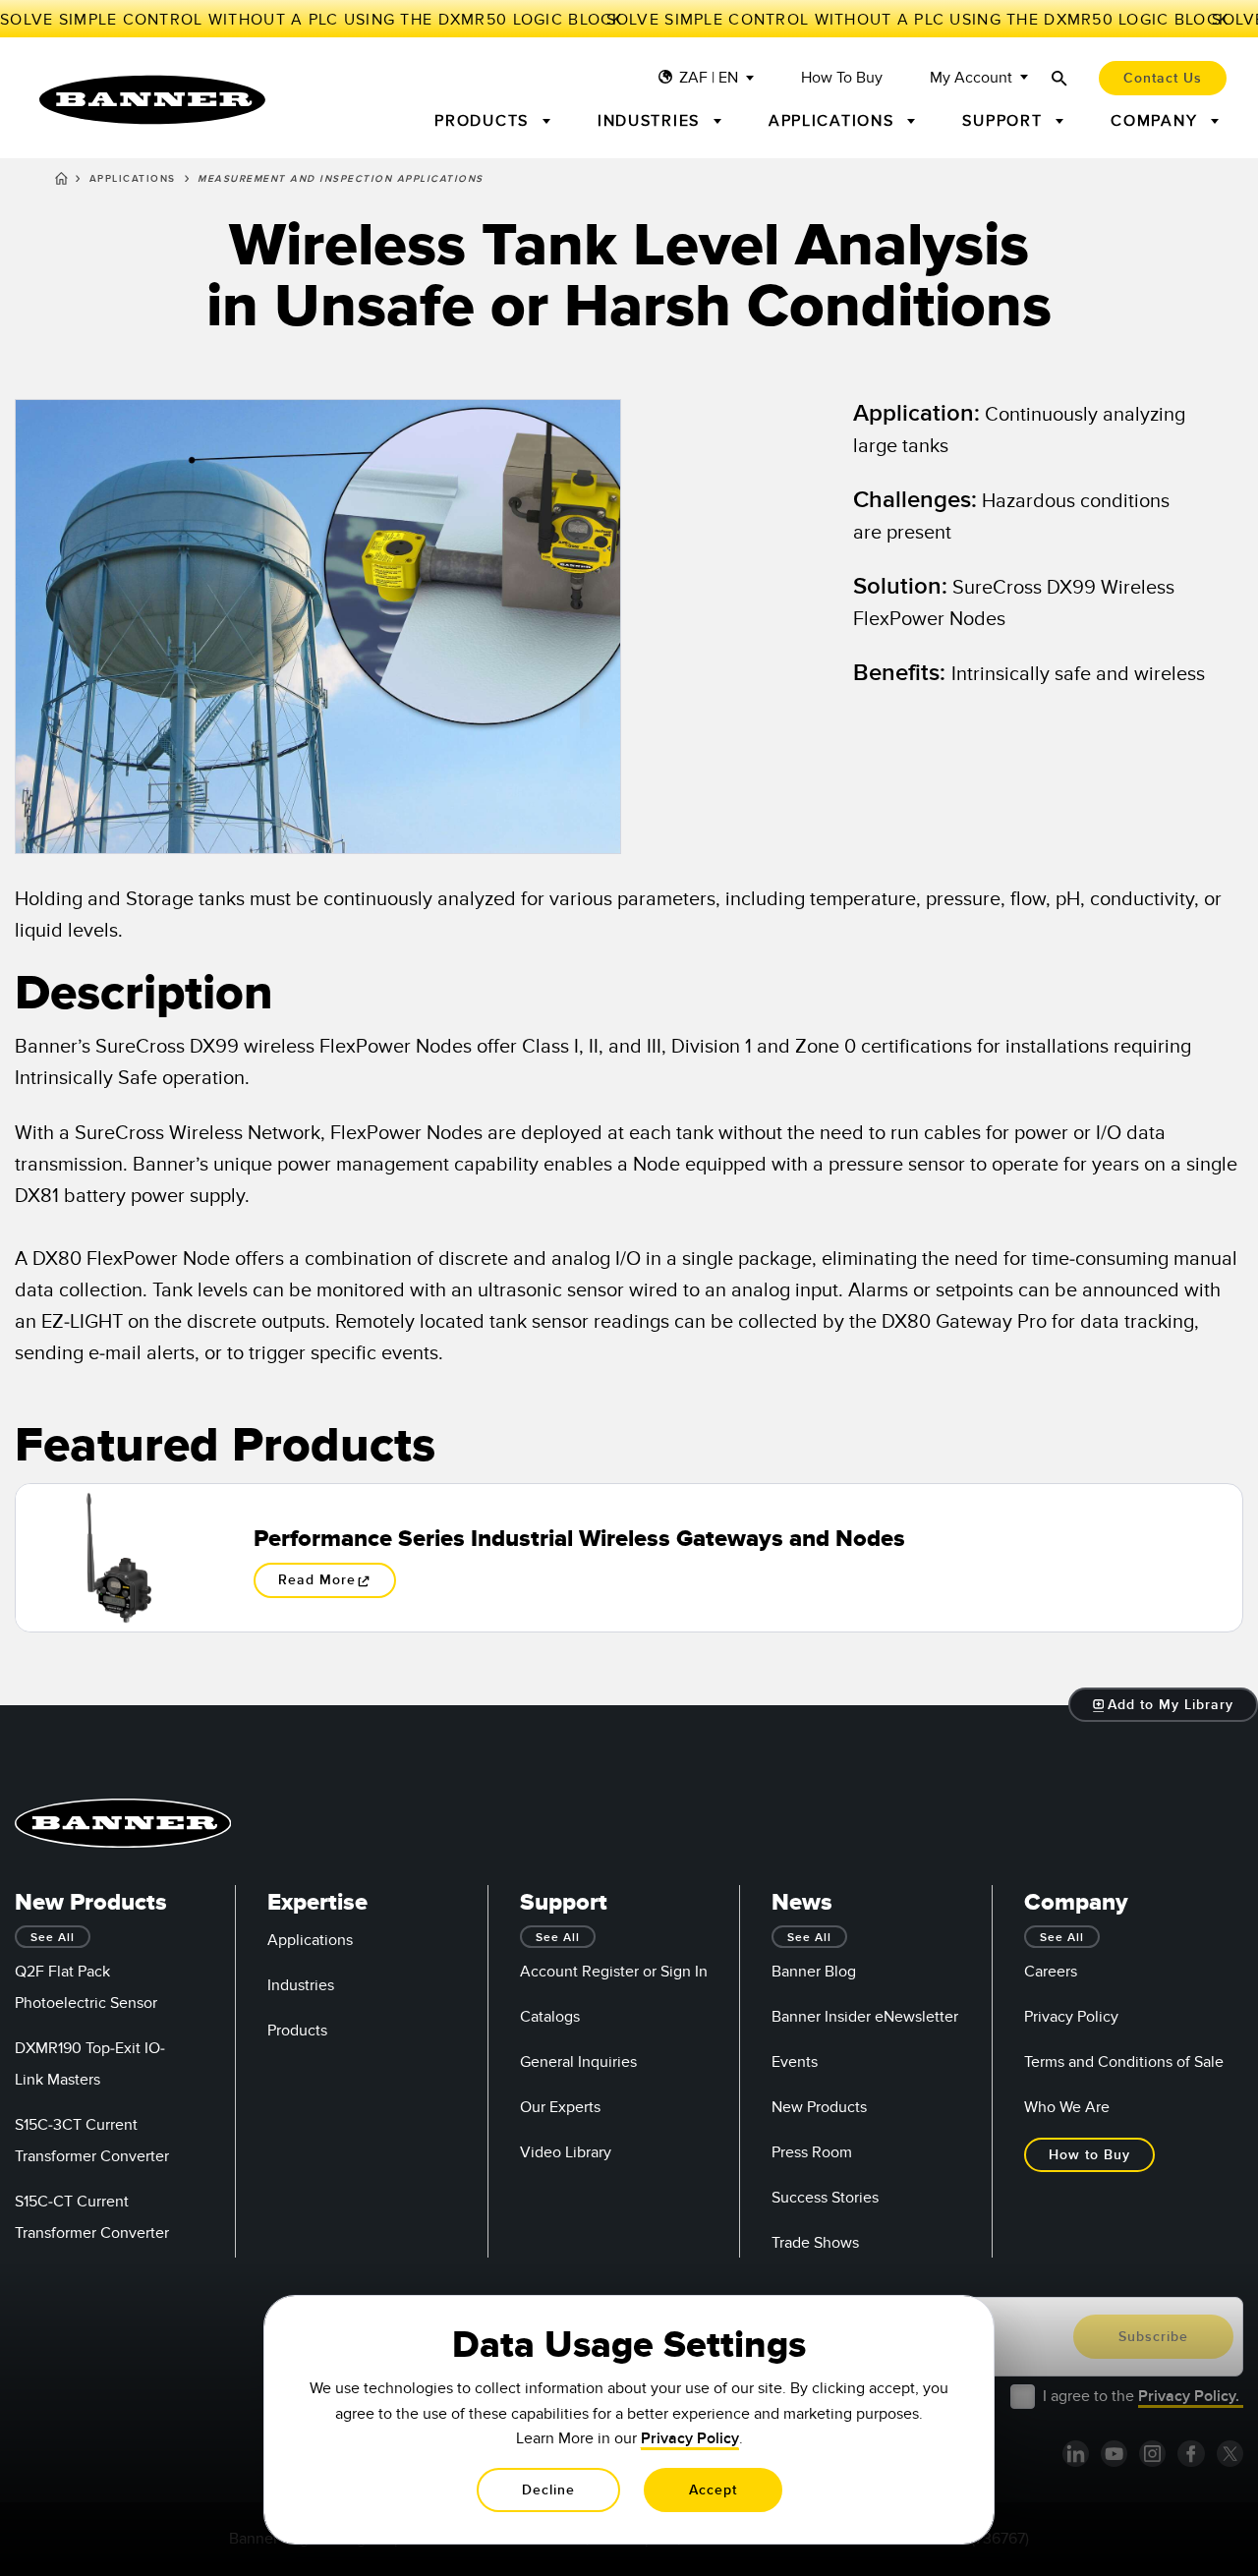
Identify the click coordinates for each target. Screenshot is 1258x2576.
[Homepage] (61, 182)
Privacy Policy (1071, 2017)
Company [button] (1157, 121)
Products (297, 2031)
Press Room (812, 2152)
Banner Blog (814, 1972)
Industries (301, 1985)
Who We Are (1067, 2107)
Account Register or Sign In (614, 1972)
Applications (133, 179)
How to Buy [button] (1089, 2155)
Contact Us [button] (1163, 78)
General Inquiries (578, 2062)
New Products (819, 2107)
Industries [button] (652, 121)
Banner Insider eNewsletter (865, 2017)
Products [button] (485, 121)
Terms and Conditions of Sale (1124, 2062)
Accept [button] (713, 2490)
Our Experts (560, 2107)
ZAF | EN (709, 78)
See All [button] (53, 1938)
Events (795, 2062)
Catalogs (550, 2017)
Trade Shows (815, 2243)
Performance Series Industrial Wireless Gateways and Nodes (579, 1539)
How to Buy (842, 78)
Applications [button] (834, 121)
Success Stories (825, 2198)
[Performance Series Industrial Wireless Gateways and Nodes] (119, 1558)
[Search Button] (1059, 78)
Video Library (566, 2152)
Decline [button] (548, 2490)
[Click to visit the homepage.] (152, 100)
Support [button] (1005, 121)
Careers (1051, 1972)
